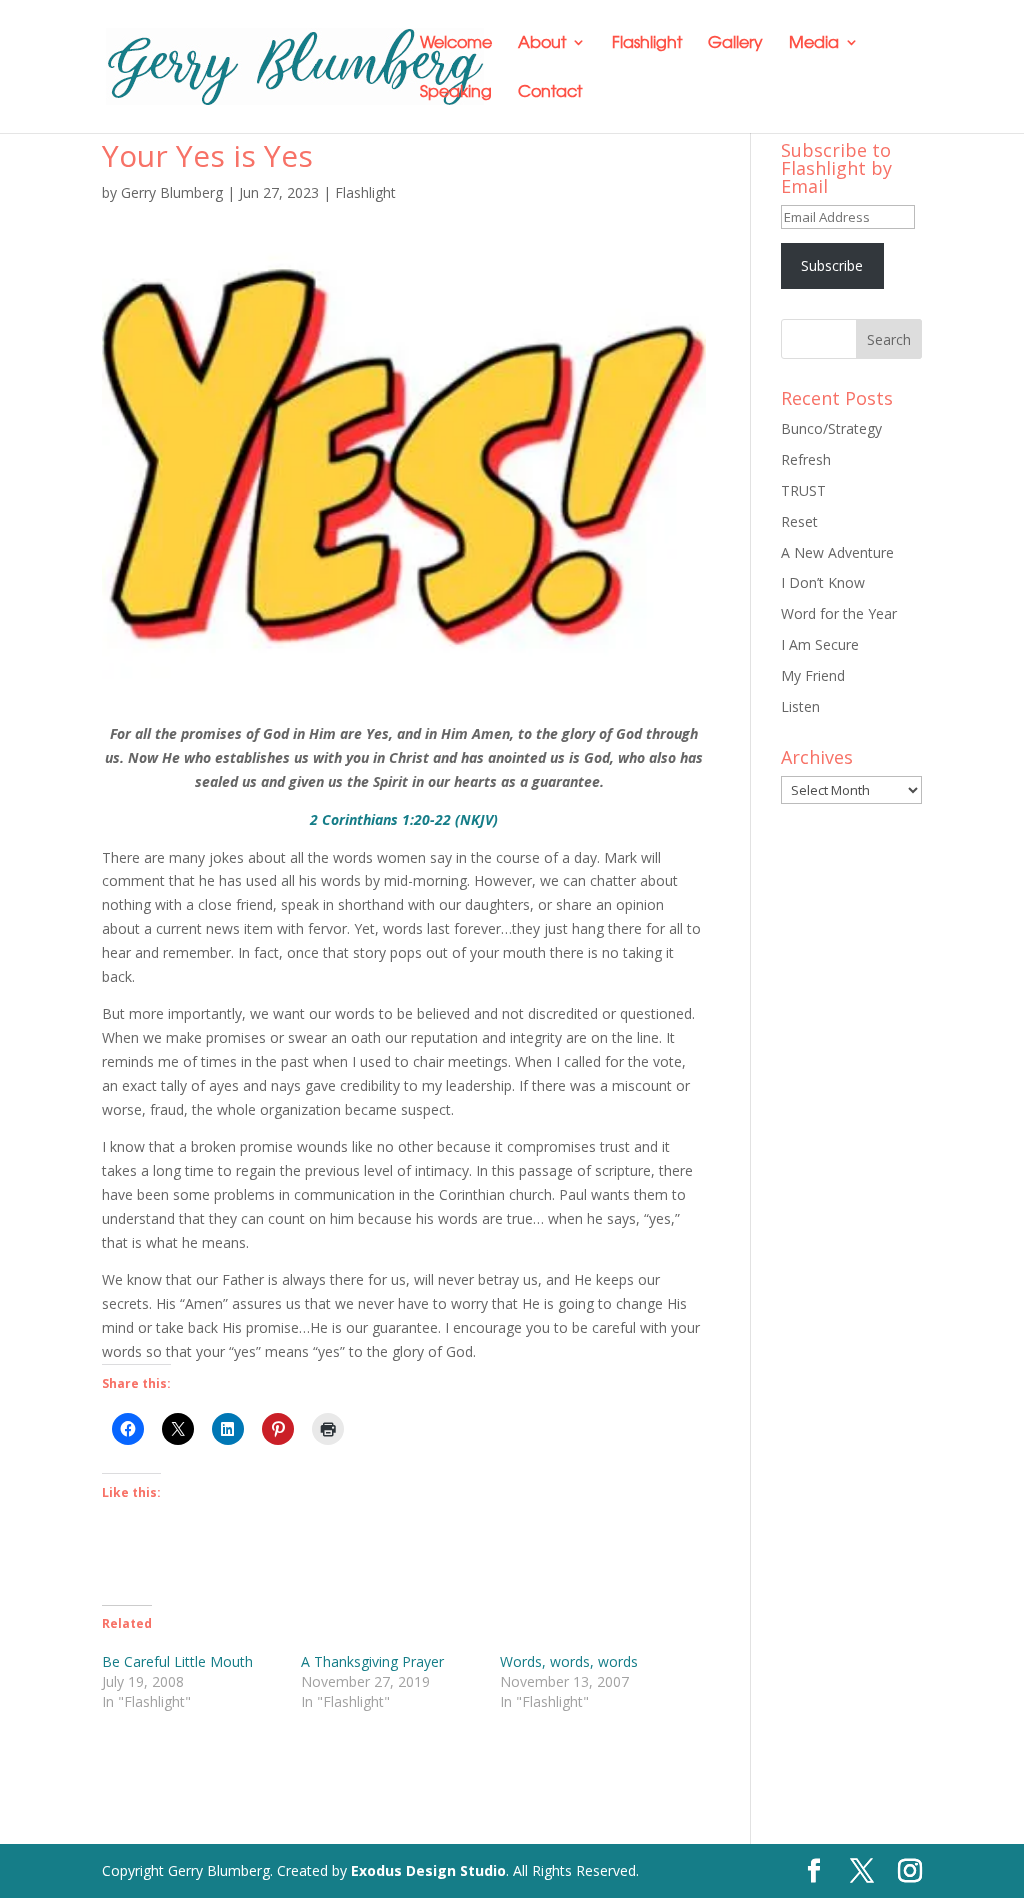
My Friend (813, 675)
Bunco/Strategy (831, 428)
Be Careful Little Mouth (177, 1661)
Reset (799, 521)
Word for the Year (839, 613)
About (542, 43)
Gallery (735, 43)
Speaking (456, 92)
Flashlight (647, 43)
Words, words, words (569, 1661)
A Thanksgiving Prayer (372, 1661)
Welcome (456, 43)
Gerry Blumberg (172, 192)
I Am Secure (820, 644)
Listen (800, 706)
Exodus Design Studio (428, 1870)
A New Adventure (837, 552)
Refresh (806, 459)
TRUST (803, 490)
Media (814, 43)
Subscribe (832, 265)
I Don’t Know (823, 582)
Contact (550, 92)
